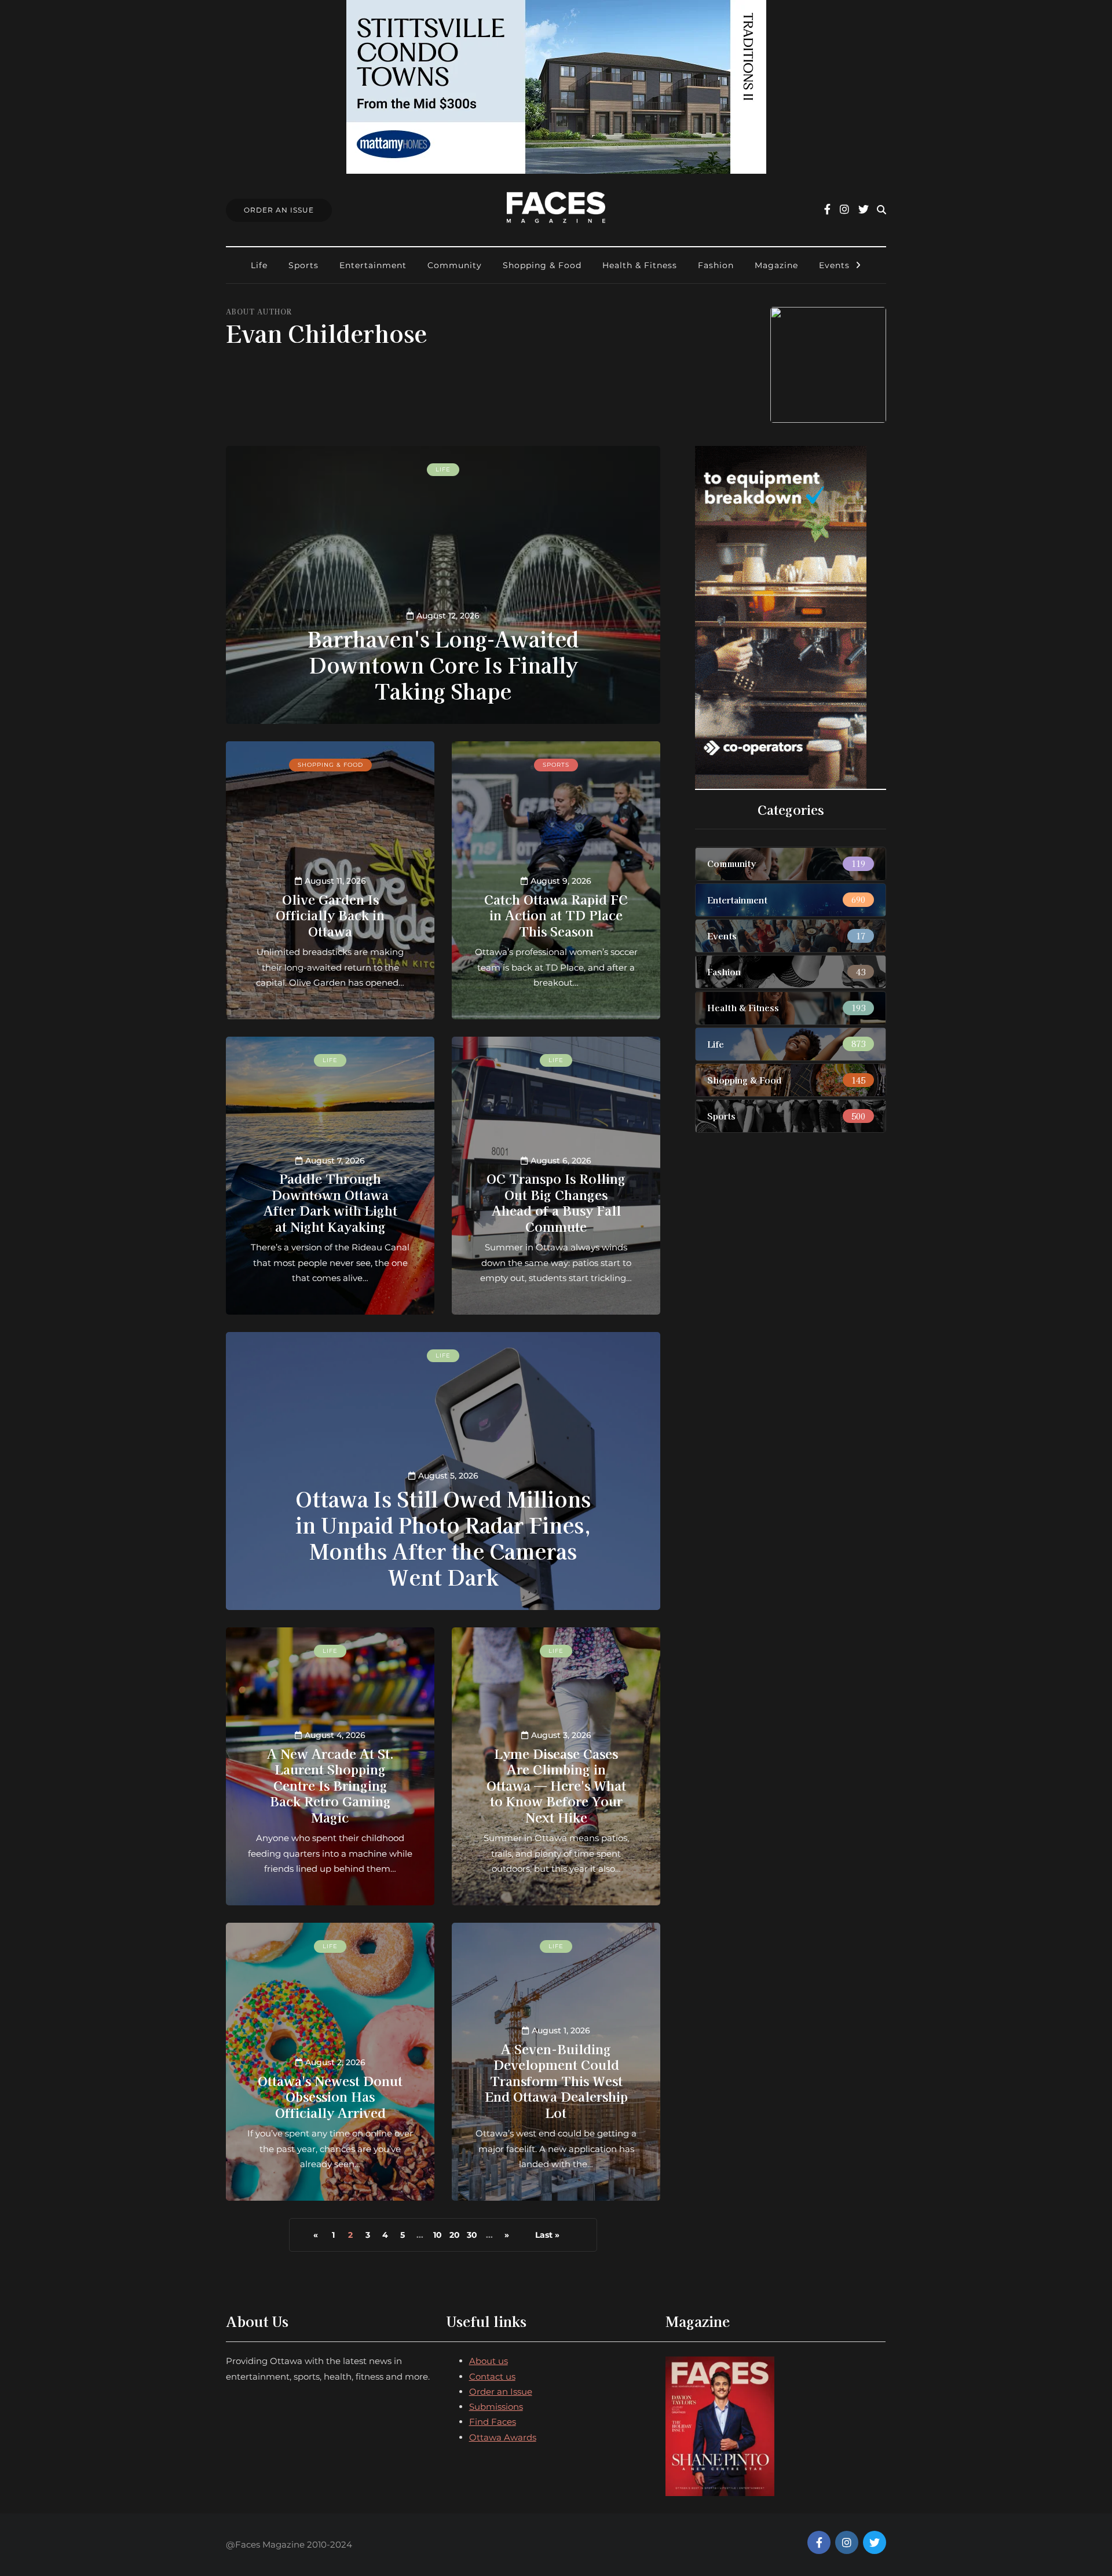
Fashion (716, 265)
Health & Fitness (640, 265)
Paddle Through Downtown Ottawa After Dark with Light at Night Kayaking (330, 1202)
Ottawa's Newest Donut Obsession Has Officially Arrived (330, 2096)
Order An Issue (279, 210)
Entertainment (373, 265)
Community (455, 265)
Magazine (776, 265)
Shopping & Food (542, 265)
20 (455, 2235)
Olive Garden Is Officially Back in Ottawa (330, 915)
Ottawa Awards (503, 2437)
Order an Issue (501, 2392)
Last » (547, 2235)
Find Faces (493, 2422)
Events (834, 265)
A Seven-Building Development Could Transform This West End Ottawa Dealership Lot (556, 2080)
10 (438, 2235)
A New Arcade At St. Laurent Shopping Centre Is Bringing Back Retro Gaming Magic (330, 1785)
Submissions (496, 2407)
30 (472, 2235)
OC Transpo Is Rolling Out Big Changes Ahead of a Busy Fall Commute (556, 1202)
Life (259, 265)
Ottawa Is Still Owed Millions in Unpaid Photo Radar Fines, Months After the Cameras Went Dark (443, 1537)
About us (489, 2361)
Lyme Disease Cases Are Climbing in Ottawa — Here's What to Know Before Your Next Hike (556, 1785)
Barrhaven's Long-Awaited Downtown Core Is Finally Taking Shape (443, 664)
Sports (303, 265)
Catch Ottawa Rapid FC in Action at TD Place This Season (556, 915)
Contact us (492, 2376)
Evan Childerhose (326, 333)
